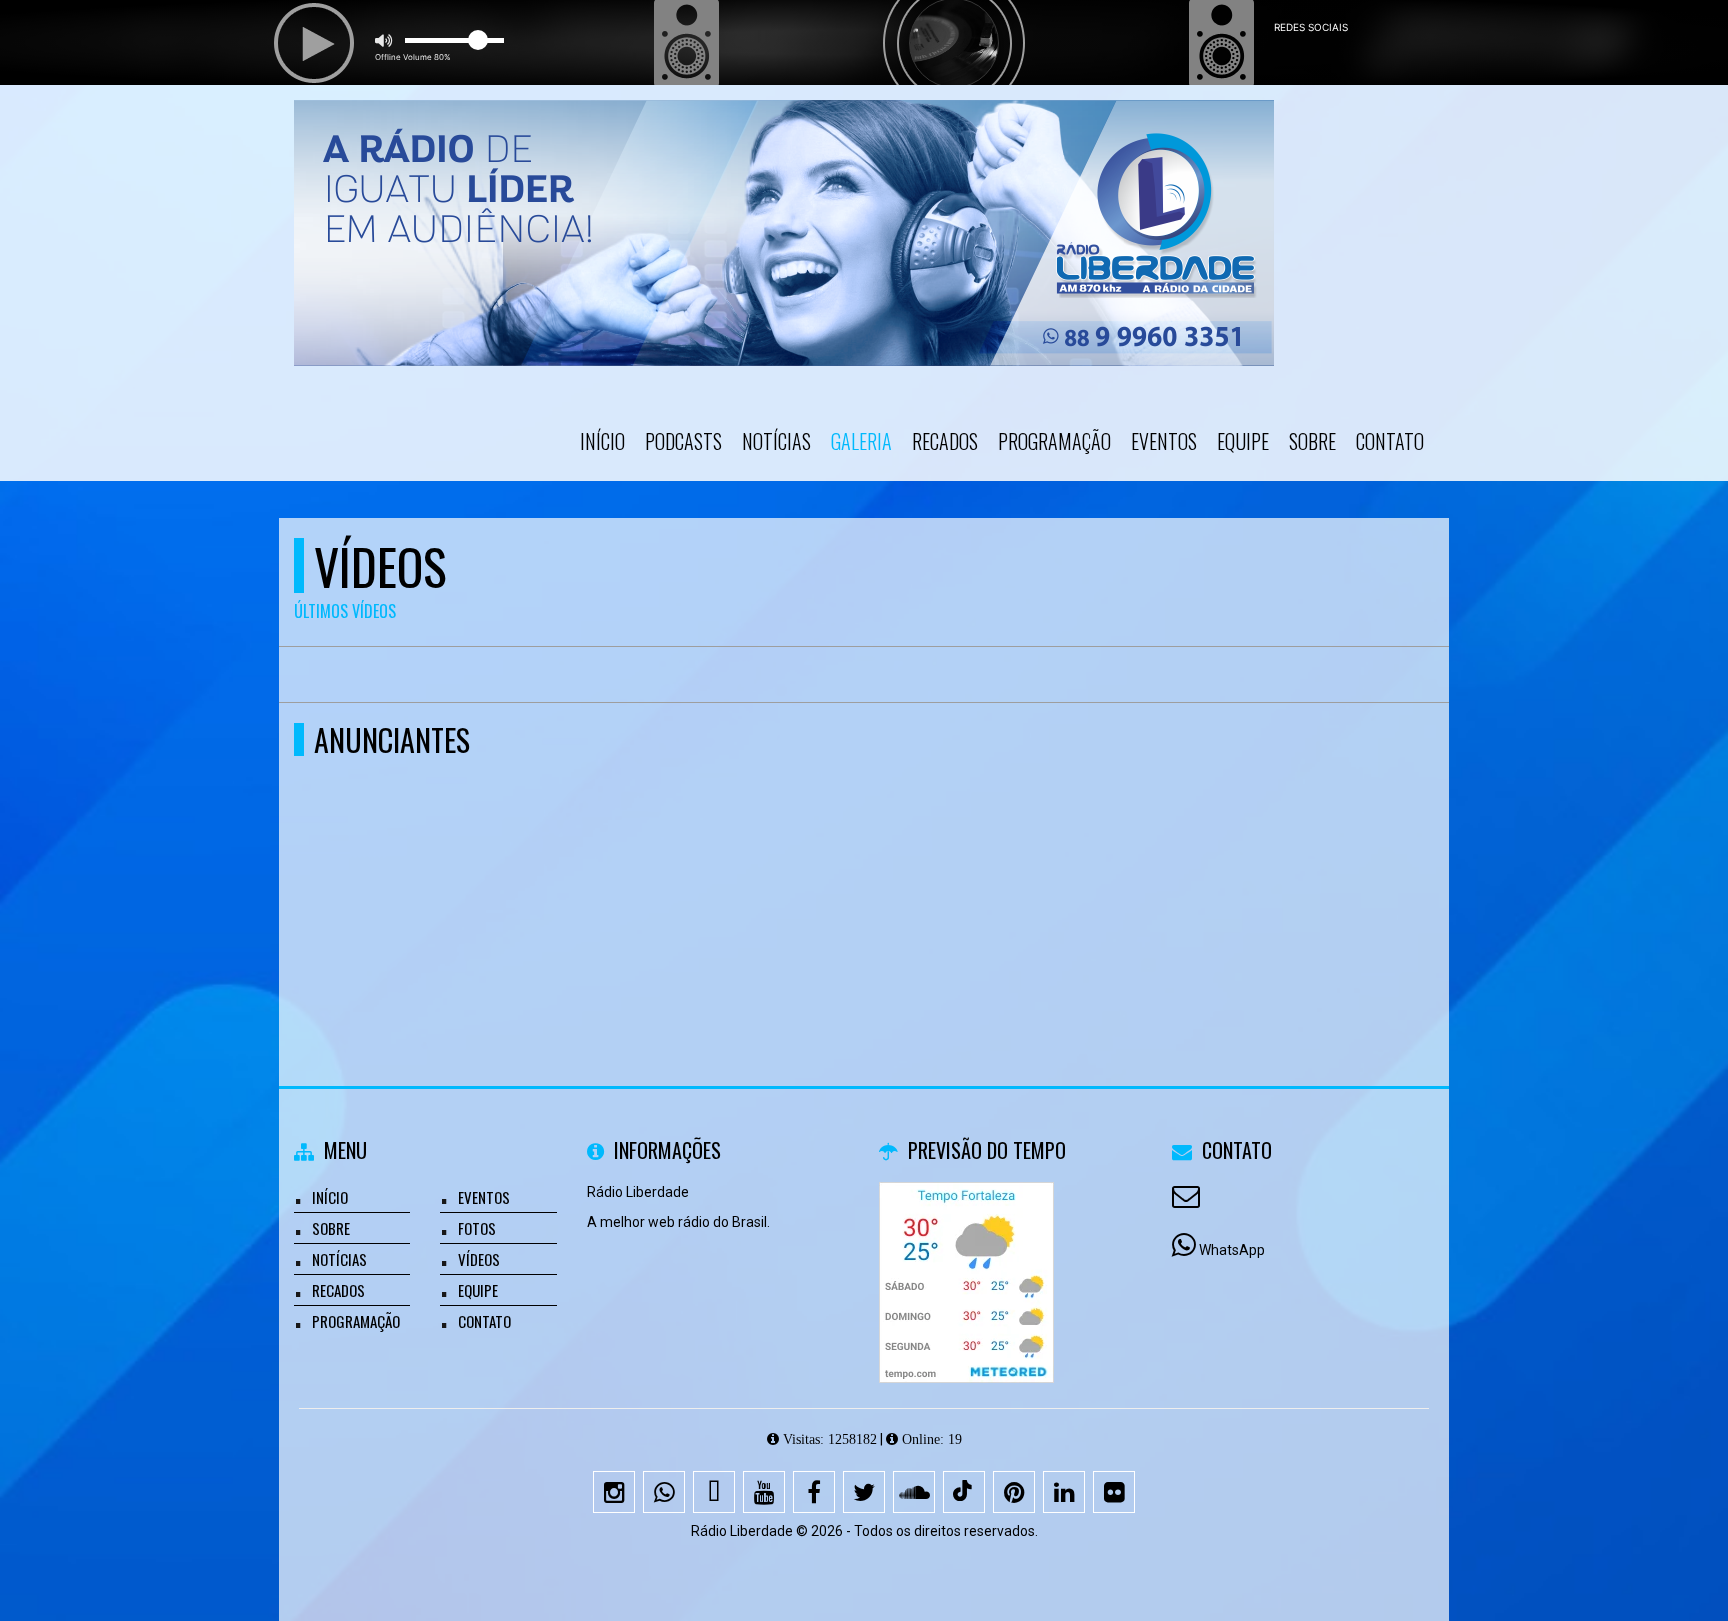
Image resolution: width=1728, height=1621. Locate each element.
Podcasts (683, 441)
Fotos (477, 1228)
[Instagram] (614, 1492)
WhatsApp (1232, 1250)
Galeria (861, 441)
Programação (1054, 441)
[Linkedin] (1064, 1492)
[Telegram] (714, 1492)
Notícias (776, 441)
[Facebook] (814, 1492)
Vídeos (479, 1259)
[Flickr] (1114, 1492)
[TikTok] (964, 1492)
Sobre (1312, 441)
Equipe (1243, 441)
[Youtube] (764, 1492)
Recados (945, 441)
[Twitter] (864, 1492)
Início (602, 441)
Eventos (1164, 441)
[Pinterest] (1014, 1492)
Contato (1390, 441)
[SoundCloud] (914, 1492)
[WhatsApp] (664, 1492)
